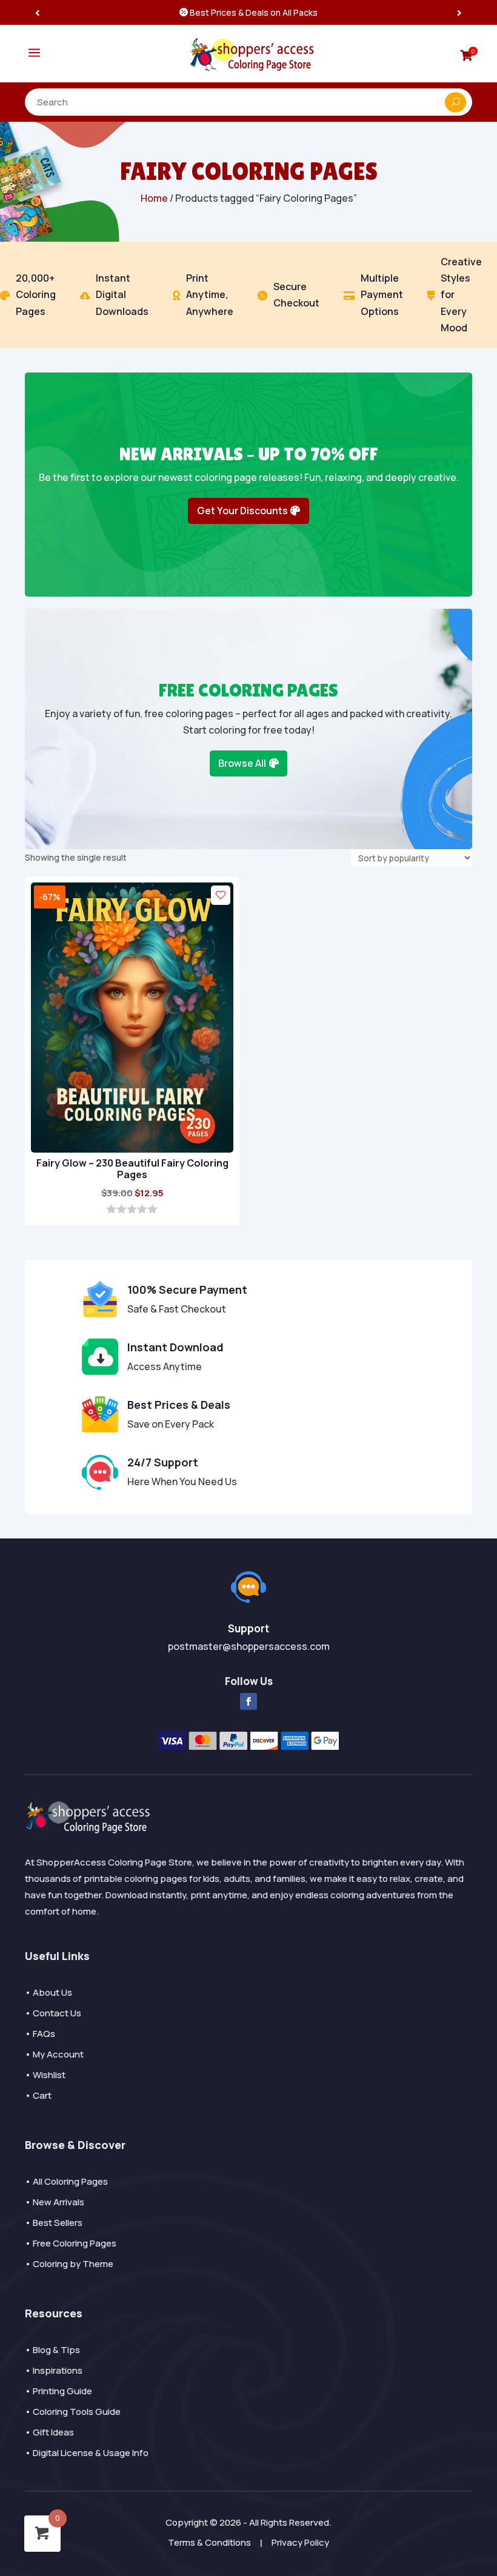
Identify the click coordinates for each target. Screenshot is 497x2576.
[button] (459, 12)
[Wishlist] (221, 895)
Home (154, 198)
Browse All (242, 763)
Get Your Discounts (242, 511)
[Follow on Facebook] (248, 1701)
